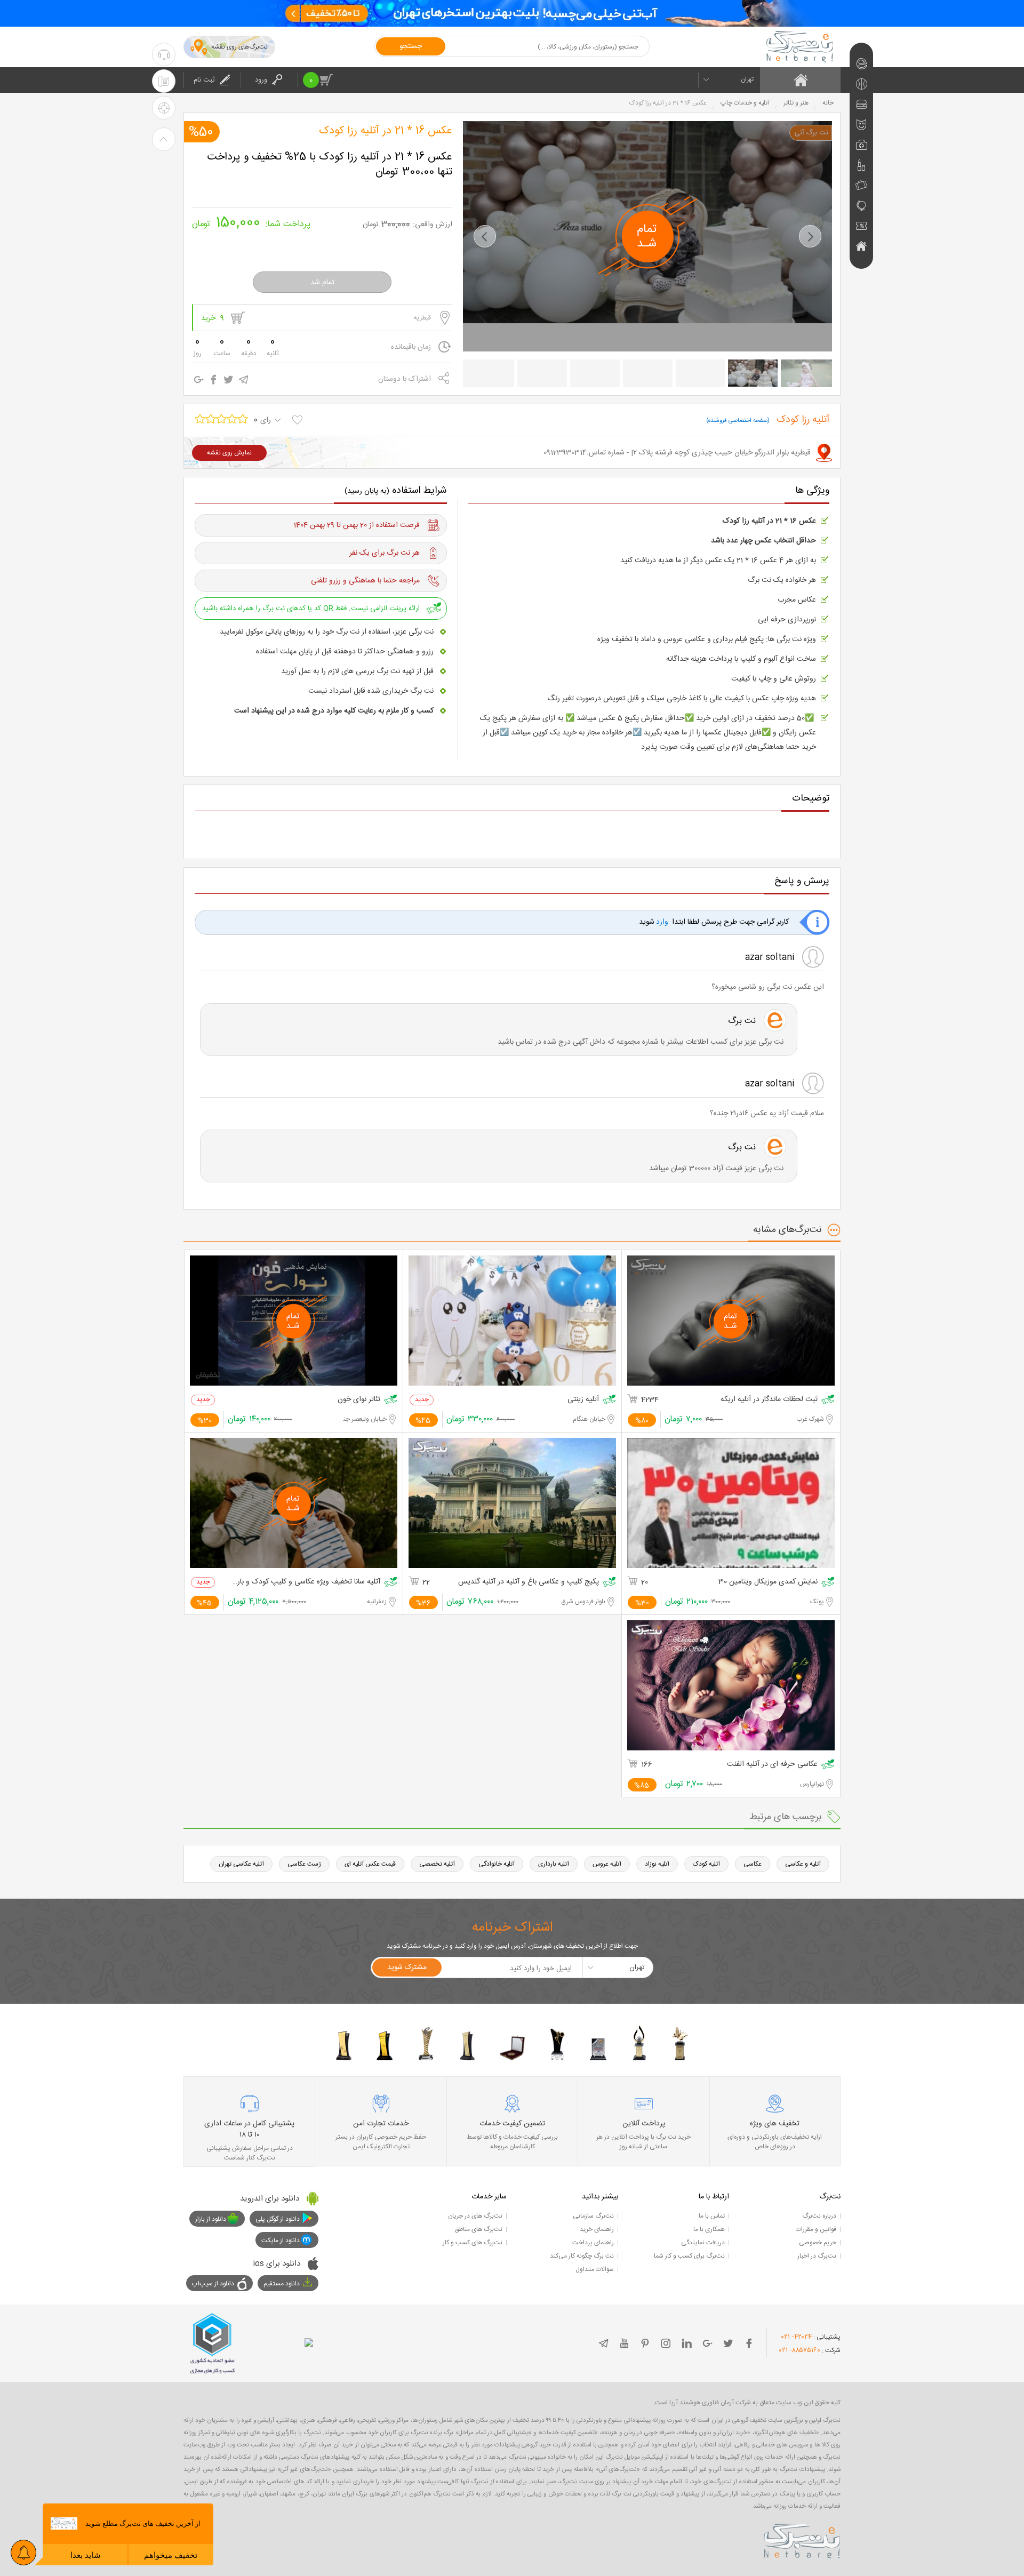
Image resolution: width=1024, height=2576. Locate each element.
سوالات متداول (595, 2269)
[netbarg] (802, 2539)
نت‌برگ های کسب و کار (473, 2243)
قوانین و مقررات (816, 2229)
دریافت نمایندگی (703, 2243)
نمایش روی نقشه (229, 453)
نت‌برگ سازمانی (593, 2216)
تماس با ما (712, 2216)
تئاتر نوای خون (359, 1400)
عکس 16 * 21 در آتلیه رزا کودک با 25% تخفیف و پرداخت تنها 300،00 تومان (330, 165)
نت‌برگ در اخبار (817, 2256)
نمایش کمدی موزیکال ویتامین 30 (768, 1582)
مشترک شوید (407, 1967)
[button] (485, 236)
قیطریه (422, 318)
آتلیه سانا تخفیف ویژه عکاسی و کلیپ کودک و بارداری (306, 1582)
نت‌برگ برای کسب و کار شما (689, 2256)
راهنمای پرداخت (593, 2243)
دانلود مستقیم (282, 2284)
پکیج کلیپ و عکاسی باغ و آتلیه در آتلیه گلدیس (529, 1582)
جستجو (411, 46)
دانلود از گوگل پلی (278, 2219)
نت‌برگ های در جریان (475, 2216)
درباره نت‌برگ (819, 2216)
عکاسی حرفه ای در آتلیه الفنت (772, 1765)
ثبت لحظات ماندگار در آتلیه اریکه (769, 1400)
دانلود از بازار (211, 2219)
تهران (747, 79)
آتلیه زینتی (583, 1400)
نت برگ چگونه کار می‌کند (582, 2256)
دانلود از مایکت (281, 2241)
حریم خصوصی (818, 2243)
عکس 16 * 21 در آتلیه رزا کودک (386, 131)
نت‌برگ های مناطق (478, 2229)
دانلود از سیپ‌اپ (213, 2284)
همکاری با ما (709, 2229)
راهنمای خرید (597, 2229)
